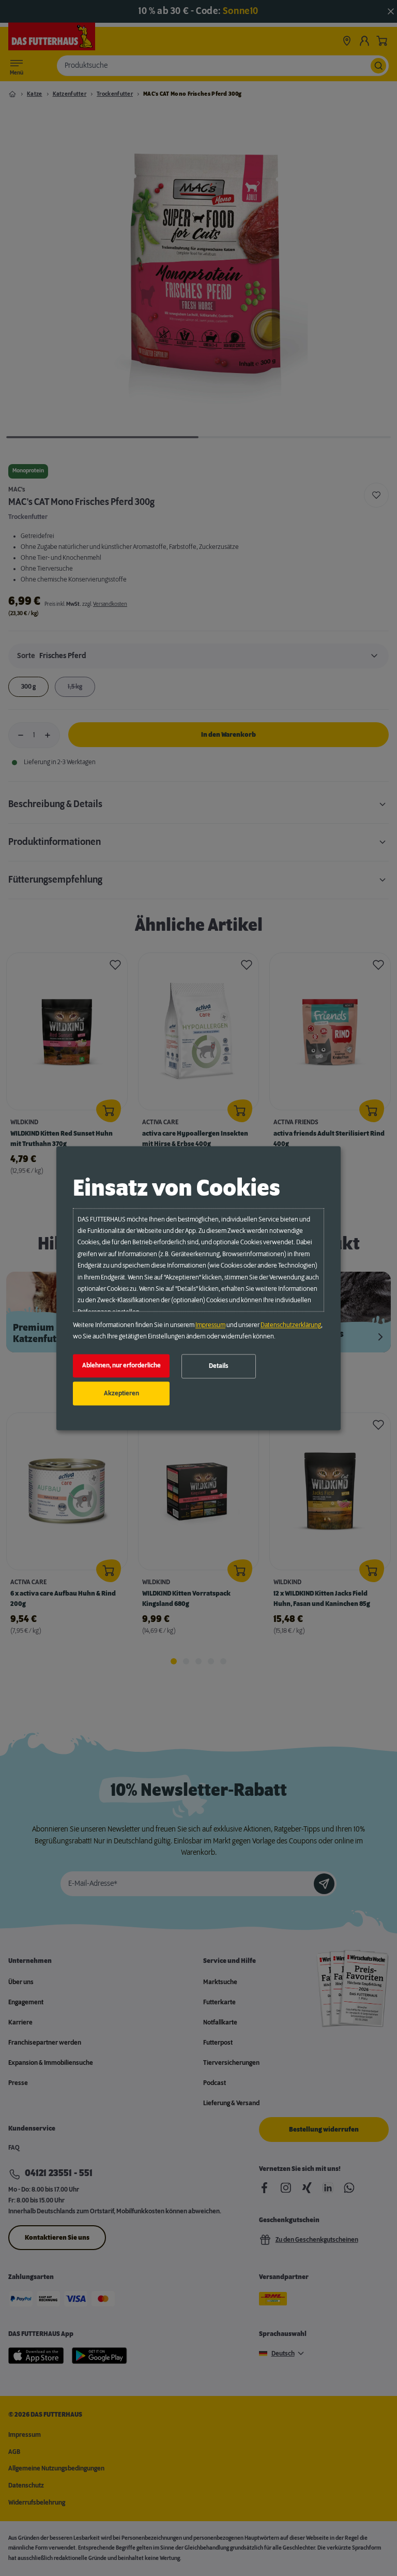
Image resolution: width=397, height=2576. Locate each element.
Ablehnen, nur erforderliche (121, 1366)
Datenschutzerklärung (291, 1325)
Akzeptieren (121, 1393)
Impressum (210, 1325)
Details (219, 1366)
